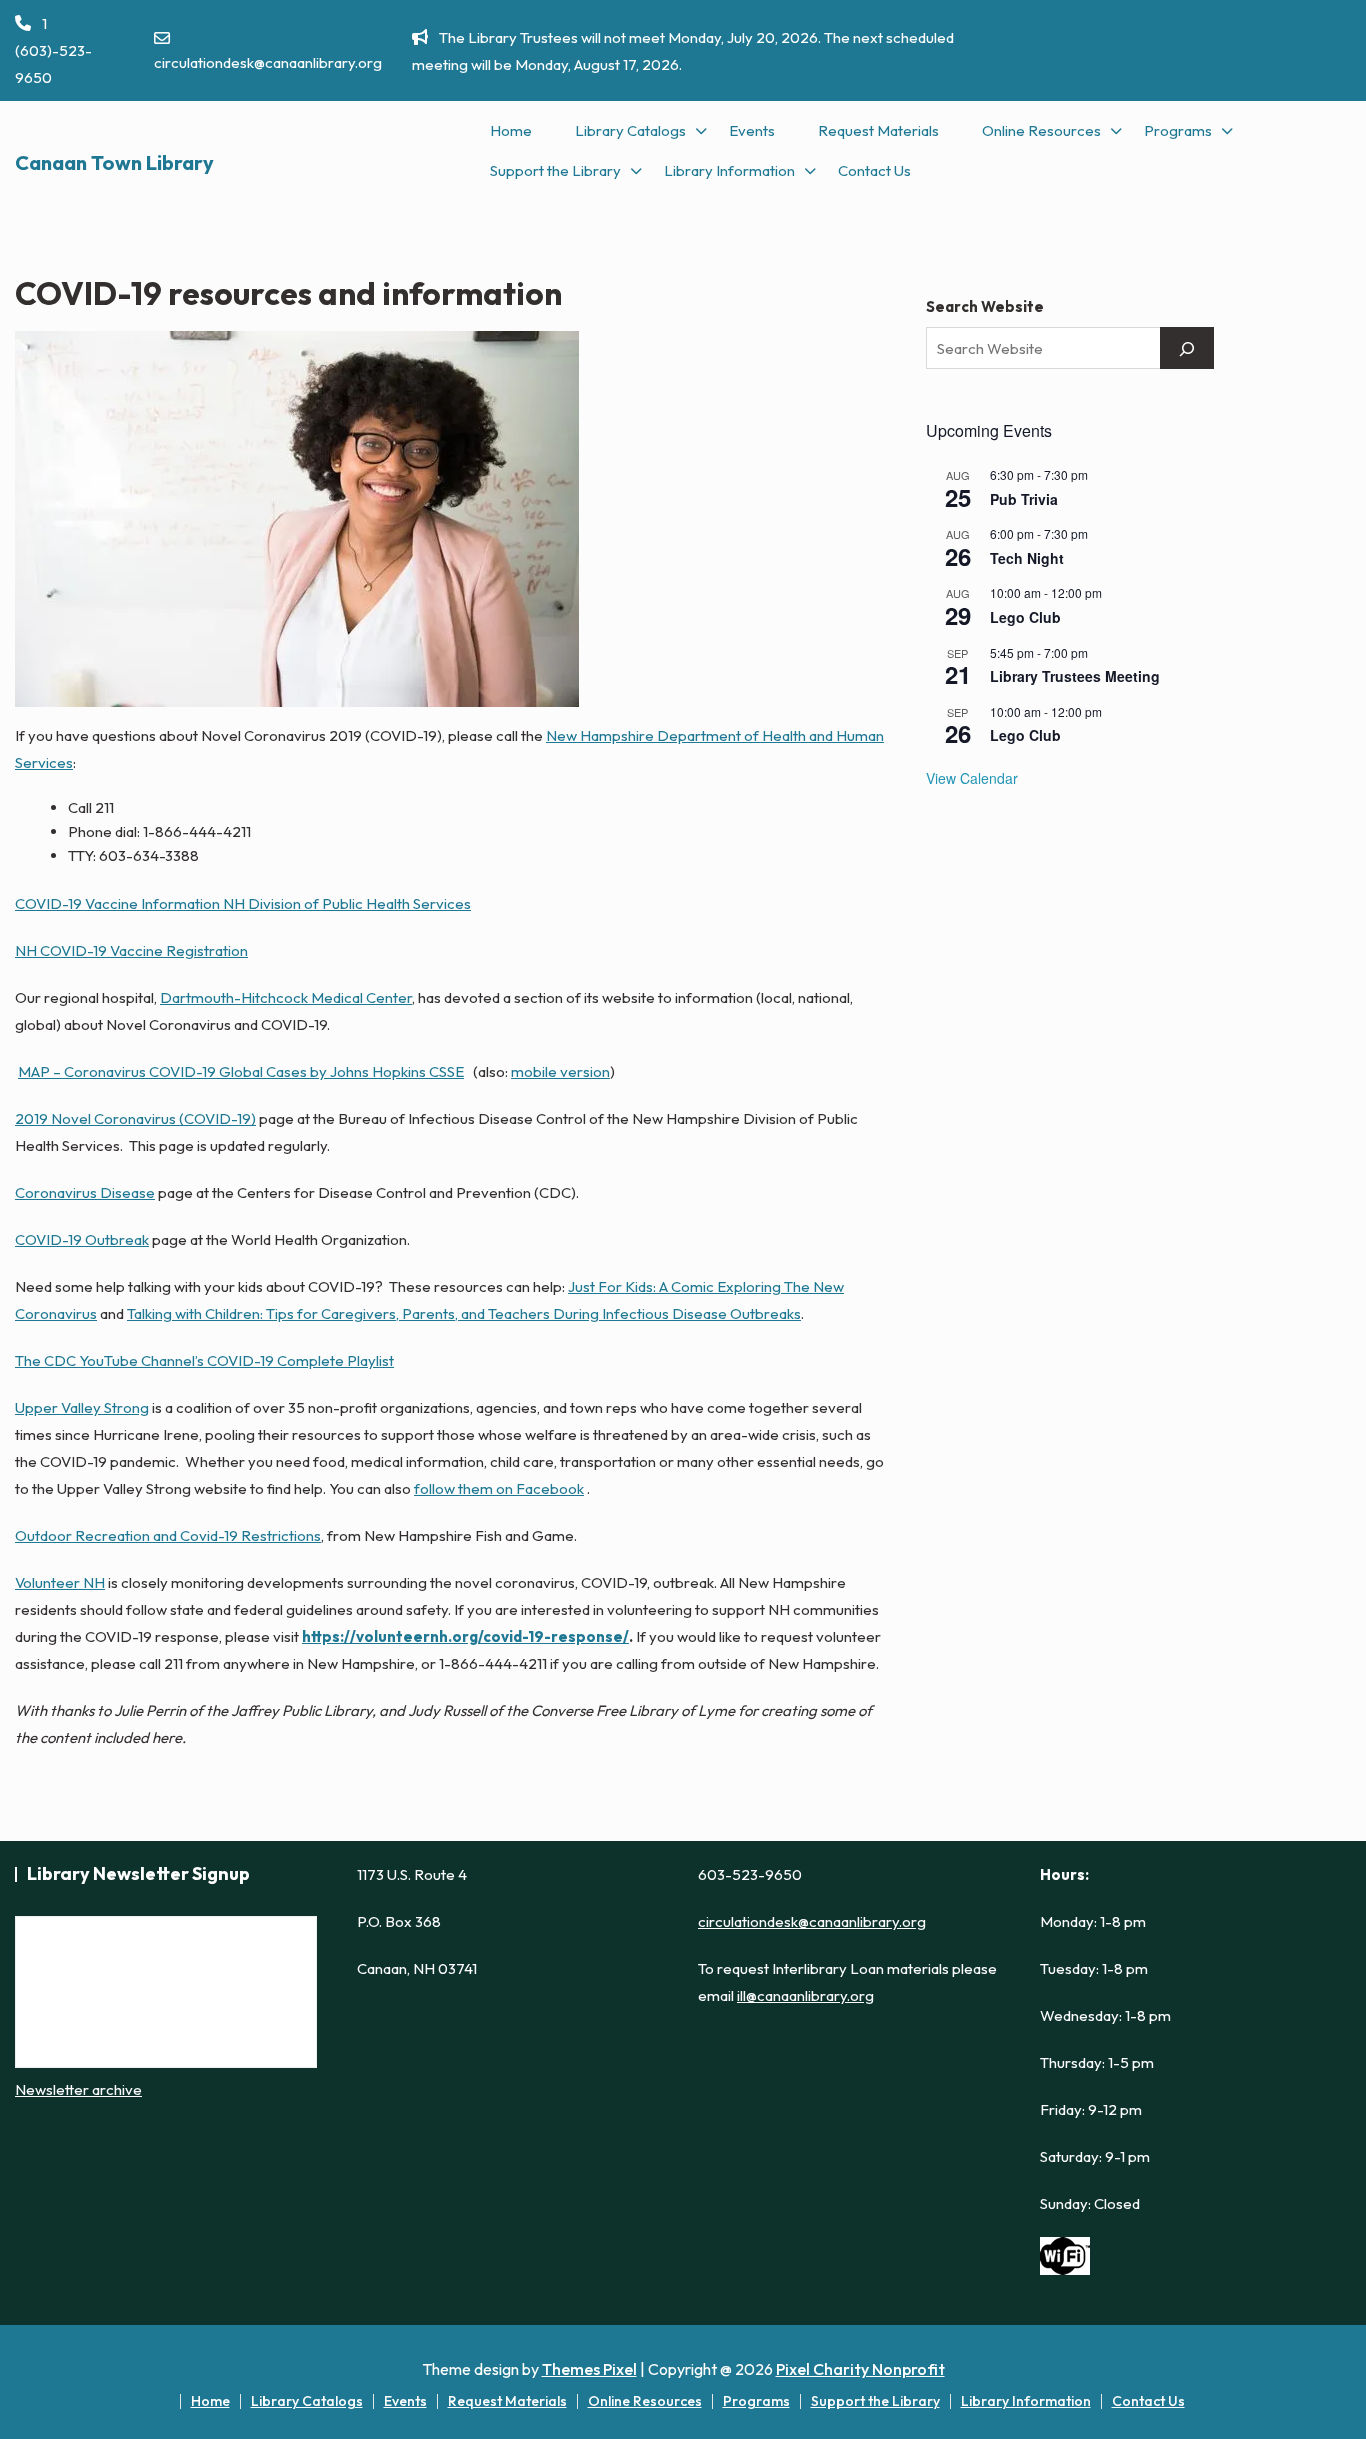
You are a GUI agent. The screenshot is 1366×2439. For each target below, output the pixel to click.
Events (752, 130)
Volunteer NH (60, 1582)
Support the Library (555, 170)
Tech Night (1027, 558)
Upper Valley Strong (82, 1407)
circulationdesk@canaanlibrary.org (268, 62)
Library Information (729, 170)
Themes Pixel (589, 2369)
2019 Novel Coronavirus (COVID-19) (135, 1118)
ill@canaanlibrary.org (805, 1995)
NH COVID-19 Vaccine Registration (131, 950)
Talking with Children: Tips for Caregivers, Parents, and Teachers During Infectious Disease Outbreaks (464, 1313)
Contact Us (874, 170)
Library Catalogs (630, 130)
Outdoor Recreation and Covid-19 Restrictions (168, 1535)
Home (511, 130)
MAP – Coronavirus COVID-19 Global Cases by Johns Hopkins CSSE (241, 1071)
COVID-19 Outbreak (82, 1239)
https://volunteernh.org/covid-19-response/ (465, 1636)
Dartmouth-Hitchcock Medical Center (286, 997)
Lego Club (1025, 617)
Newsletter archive (78, 2089)
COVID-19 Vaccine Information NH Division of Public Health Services (243, 903)
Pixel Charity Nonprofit (860, 2369)
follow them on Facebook (499, 1488)
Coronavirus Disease (85, 1192)
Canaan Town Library (114, 162)
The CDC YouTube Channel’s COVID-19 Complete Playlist (204, 1360)
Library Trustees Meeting (1075, 676)
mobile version (560, 1071)
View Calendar (972, 778)
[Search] (1187, 348)
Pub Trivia (1024, 499)
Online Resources (1041, 130)
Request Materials (878, 130)
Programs (1178, 130)
